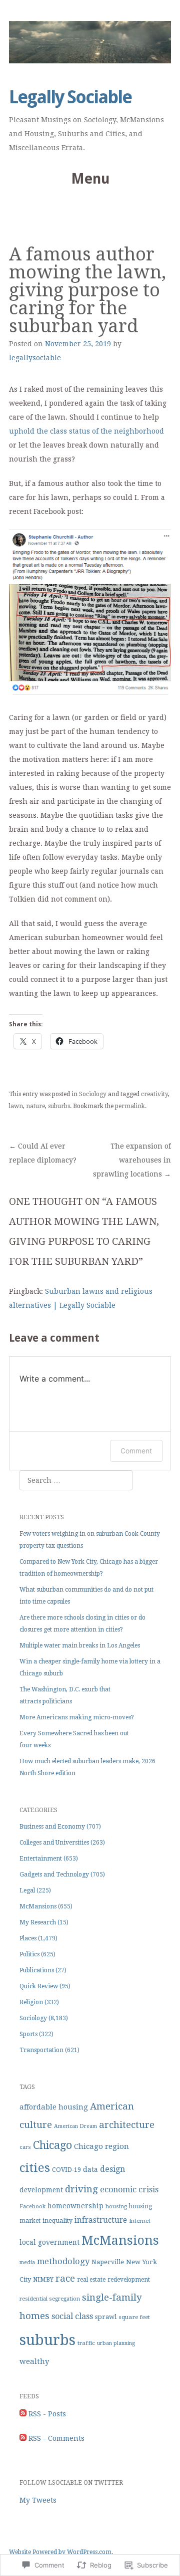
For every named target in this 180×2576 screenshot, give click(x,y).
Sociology (93, 1094)
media (27, 2262)
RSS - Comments (56, 2438)
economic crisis (129, 2190)
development (41, 2190)
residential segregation (50, 2299)
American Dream (75, 2126)
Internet (140, 2221)
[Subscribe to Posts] (23, 2414)
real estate (91, 2280)
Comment (136, 1451)
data (90, 2169)
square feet (134, 2317)
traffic (86, 2343)
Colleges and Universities (54, 1843)
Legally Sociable (70, 97)
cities (35, 2168)
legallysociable (35, 358)
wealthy (34, 2361)
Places (28, 1938)
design (112, 2169)
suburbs (59, 1106)
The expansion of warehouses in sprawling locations (132, 1160)
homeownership (75, 2206)
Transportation (41, 2050)
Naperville (108, 2262)
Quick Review (39, 1986)
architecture (127, 2125)
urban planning (116, 2343)
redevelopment (129, 2280)
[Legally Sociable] (90, 42)
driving (81, 2189)
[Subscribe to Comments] (23, 2438)
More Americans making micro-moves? (77, 1717)
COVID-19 (66, 2170)
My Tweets (38, 2500)
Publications (37, 1970)
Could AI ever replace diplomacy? (43, 1153)
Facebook (32, 2207)
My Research (38, 1922)
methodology (63, 2261)
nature (35, 1106)
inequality (57, 2221)
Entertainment (41, 1859)
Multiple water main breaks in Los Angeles (80, 1645)
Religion (31, 2002)
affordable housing (54, 2107)
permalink (130, 1106)
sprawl (106, 2317)
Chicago (52, 2145)
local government (49, 2242)
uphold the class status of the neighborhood (86, 431)
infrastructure (101, 2220)
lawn (16, 1106)
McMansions (38, 1906)
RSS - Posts (47, 2414)
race (65, 2278)
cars (25, 2147)
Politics (29, 1954)
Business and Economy (52, 1827)
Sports (28, 2034)
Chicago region (101, 2146)
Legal (27, 1890)
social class (72, 2316)
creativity (154, 1094)
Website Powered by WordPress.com (60, 2552)
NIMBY (43, 2280)
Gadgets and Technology (54, 1874)
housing (116, 2207)
